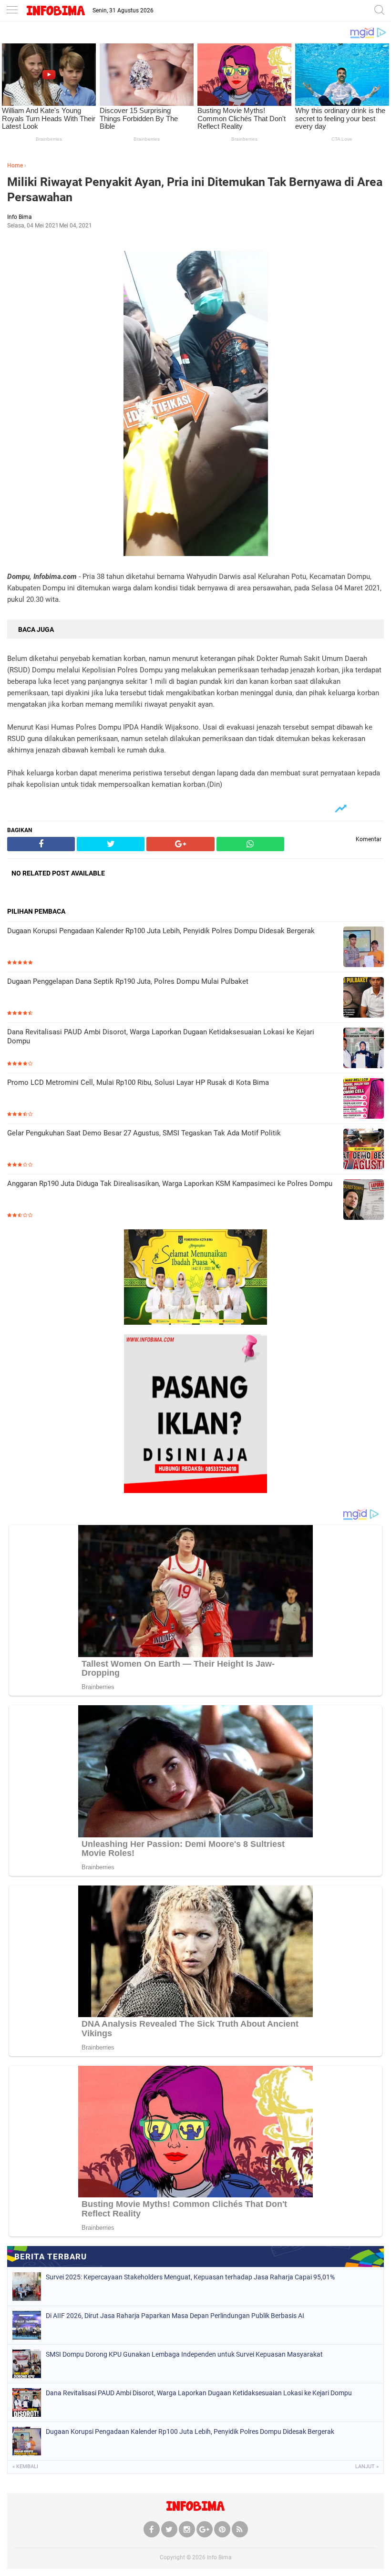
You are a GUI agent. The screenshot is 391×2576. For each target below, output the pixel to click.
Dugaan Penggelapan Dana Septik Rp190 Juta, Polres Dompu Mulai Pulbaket (128, 981)
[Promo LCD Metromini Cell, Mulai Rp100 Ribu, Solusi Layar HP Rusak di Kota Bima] (364, 1099)
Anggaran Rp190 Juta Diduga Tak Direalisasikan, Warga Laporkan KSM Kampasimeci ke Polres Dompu (170, 1184)
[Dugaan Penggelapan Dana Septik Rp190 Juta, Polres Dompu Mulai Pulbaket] (364, 998)
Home (15, 165)
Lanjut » (367, 2467)
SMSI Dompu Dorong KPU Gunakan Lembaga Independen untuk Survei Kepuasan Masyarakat (184, 2354)
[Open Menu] (12, 11)
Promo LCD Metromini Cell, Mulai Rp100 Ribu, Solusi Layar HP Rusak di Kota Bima (138, 1082)
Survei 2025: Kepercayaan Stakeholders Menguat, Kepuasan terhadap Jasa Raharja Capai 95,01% (190, 2277)
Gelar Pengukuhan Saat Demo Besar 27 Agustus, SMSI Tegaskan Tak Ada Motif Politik (144, 1133)
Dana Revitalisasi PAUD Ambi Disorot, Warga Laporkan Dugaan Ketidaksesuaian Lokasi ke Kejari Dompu (161, 1037)
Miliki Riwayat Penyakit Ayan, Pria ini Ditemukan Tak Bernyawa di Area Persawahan (195, 190)
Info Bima (219, 2557)
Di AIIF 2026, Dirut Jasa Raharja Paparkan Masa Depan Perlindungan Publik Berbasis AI (175, 2316)
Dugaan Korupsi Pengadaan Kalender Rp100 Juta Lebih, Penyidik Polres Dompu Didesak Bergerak (161, 931)
